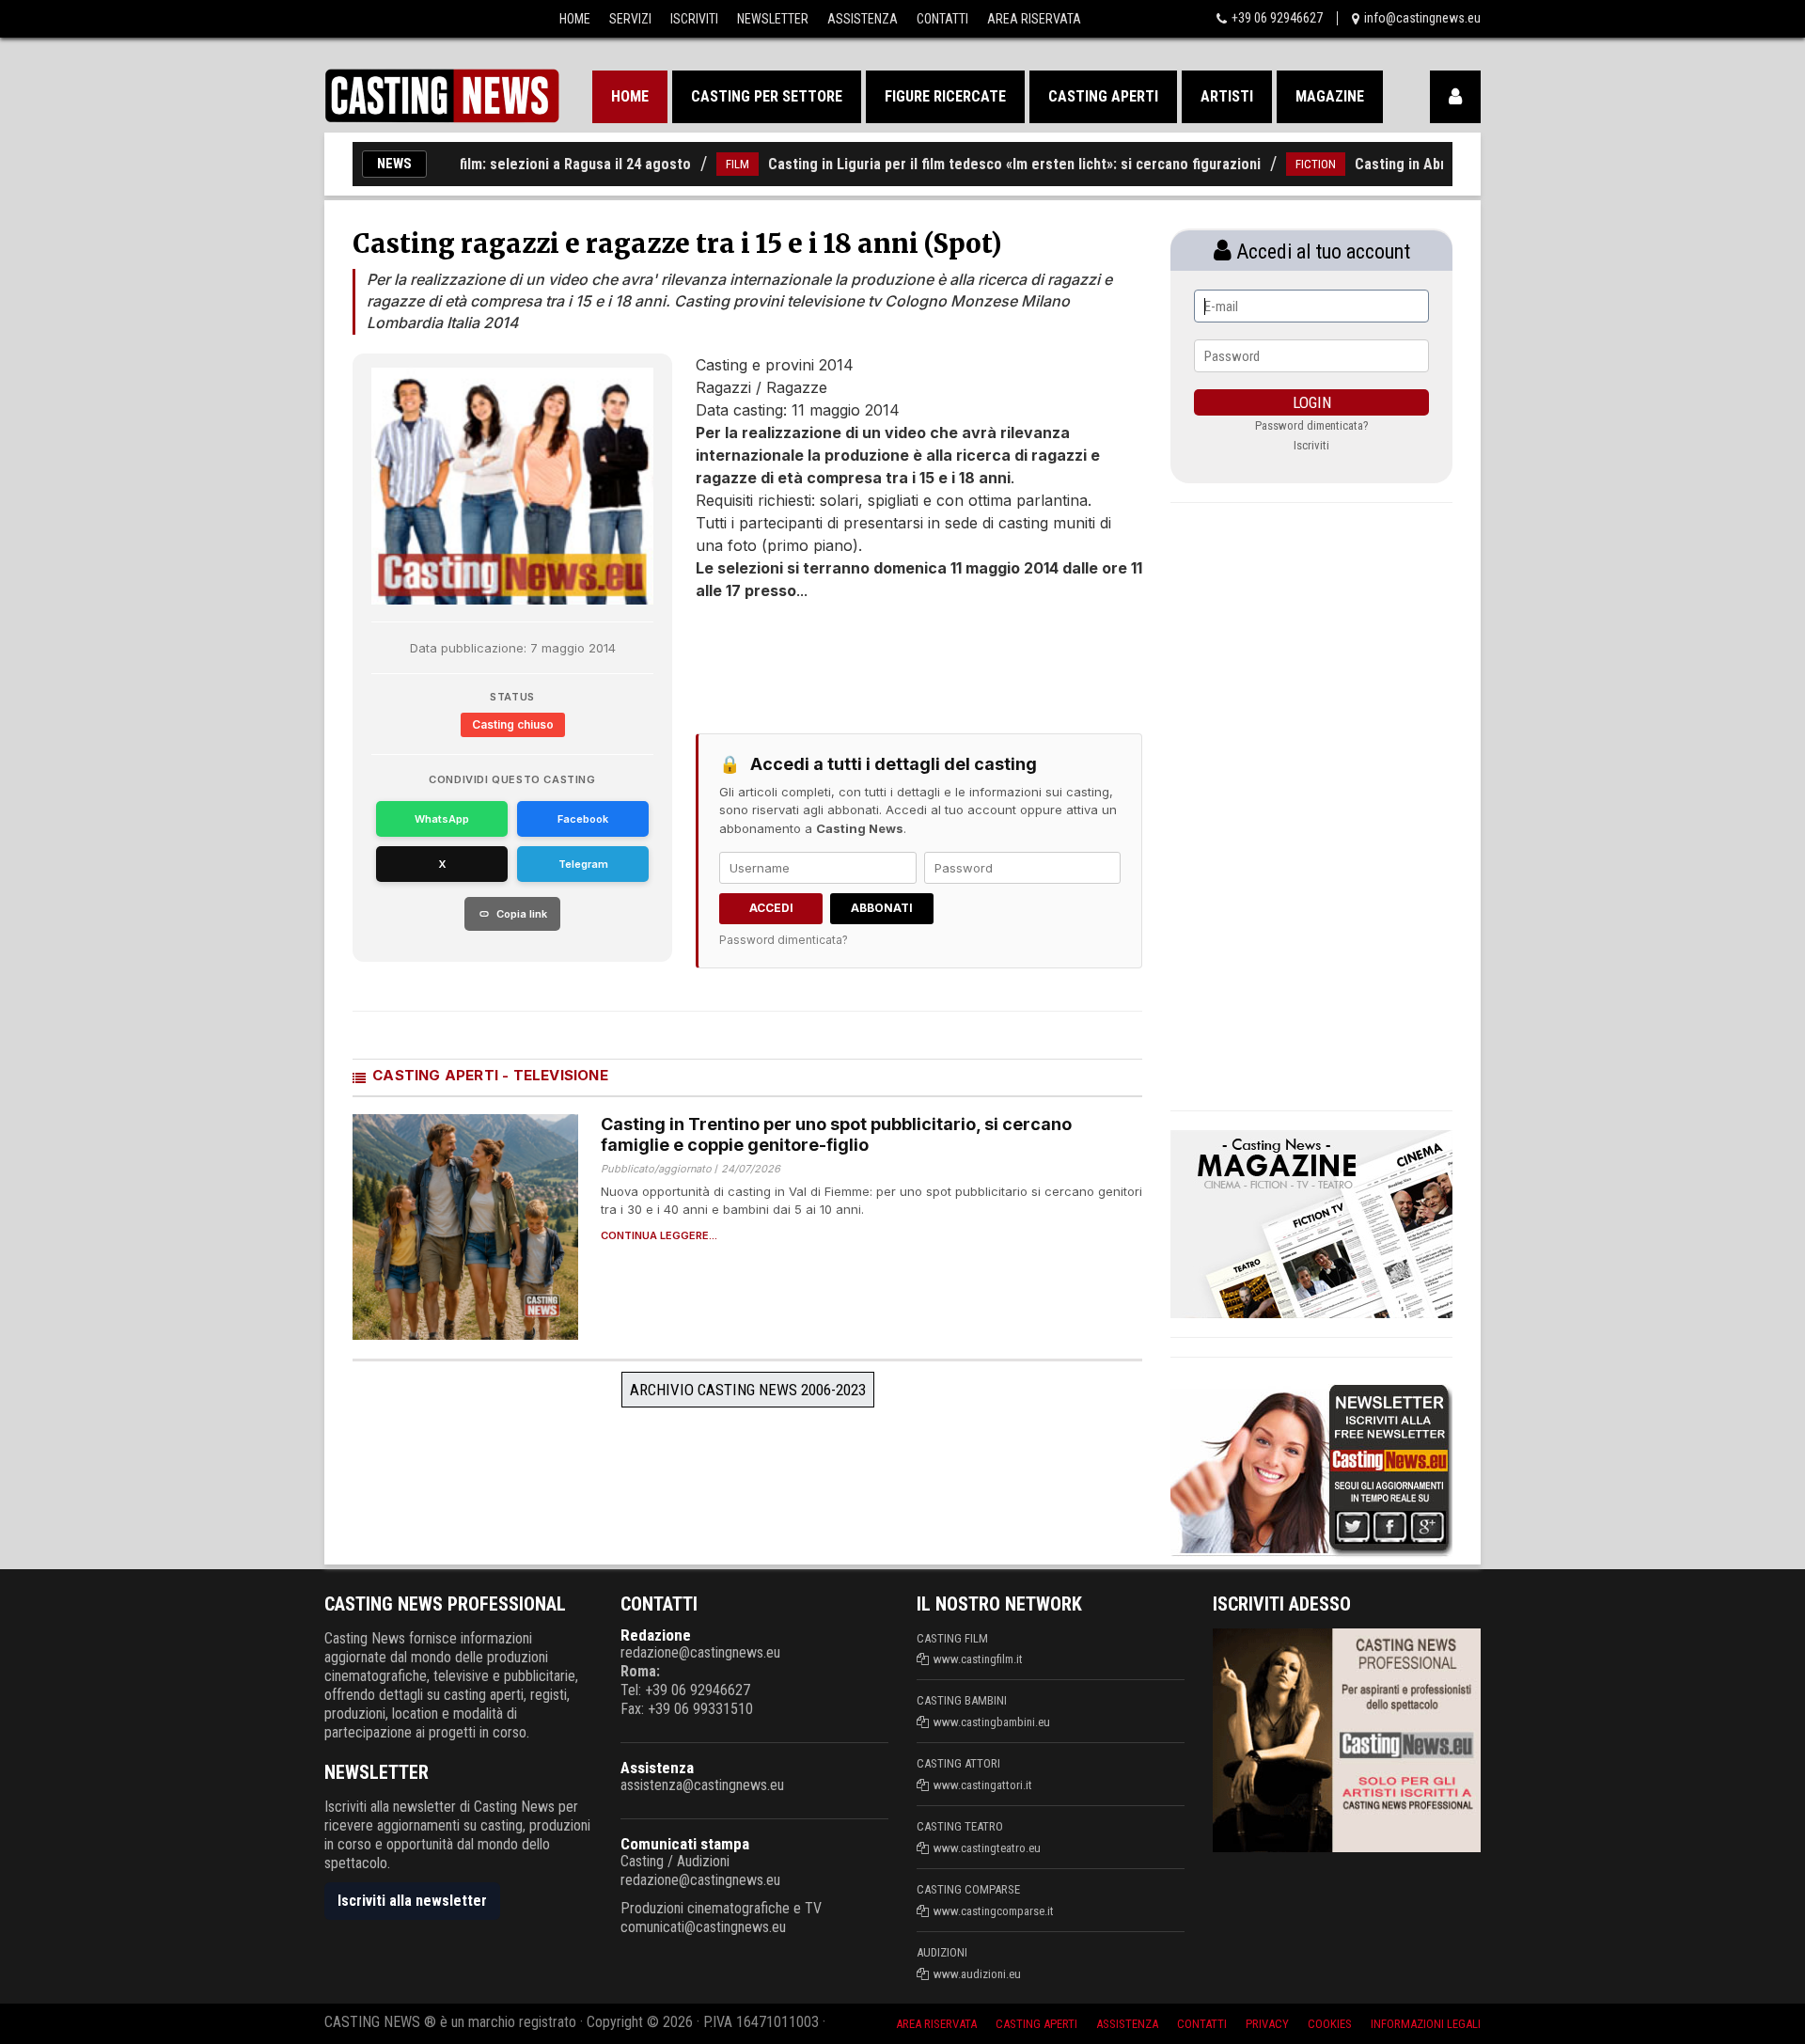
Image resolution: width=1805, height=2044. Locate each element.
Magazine (1330, 96)
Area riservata (936, 2024)
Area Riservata (1034, 19)
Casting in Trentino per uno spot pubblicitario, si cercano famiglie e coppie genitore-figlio (836, 1135)
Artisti (1227, 96)
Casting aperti (1103, 96)
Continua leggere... (659, 1236)
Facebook (583, 819)
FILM (693, 164)
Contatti (942, 19)
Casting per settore (767, 96)
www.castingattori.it (983, 1785)
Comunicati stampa (685, 1844)
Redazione (656, 1635)
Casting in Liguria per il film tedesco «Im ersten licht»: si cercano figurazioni (970, 164)
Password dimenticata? (784, 940)
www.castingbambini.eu (992, 1722)
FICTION (1271, 164)
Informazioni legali (1426, 2024)
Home (575, 19)
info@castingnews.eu (1422, 18)
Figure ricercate (945, 96)
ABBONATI (882, 908)
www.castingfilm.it (978, 1659)
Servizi (630, 19)
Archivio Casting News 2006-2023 (748, 1390)
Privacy (1267, 2024)
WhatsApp (442, 819)
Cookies (1330, 2024)
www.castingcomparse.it (994, 1911)
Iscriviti (694, 19)
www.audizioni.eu (977, 1974)
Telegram (583, 864)
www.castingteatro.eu (987, 1848)
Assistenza (863, 19)
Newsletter (773, 19)
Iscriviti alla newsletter (412, 1901)
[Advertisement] (884, 658)
